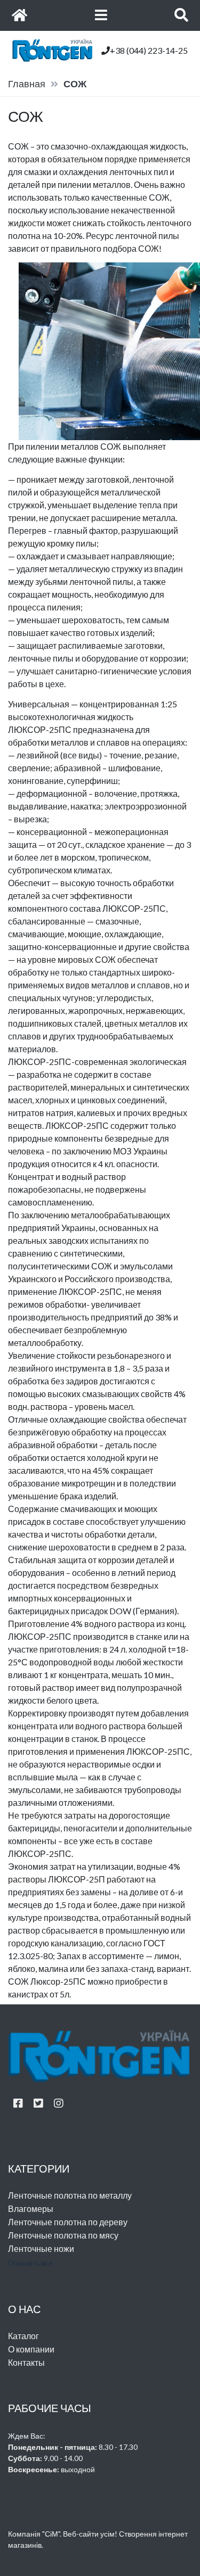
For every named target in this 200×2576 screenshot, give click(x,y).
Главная (27, 84)
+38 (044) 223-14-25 (149, 50)
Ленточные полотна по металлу (70, 2195)
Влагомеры (31, 2208)
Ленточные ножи (41, 2248)
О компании (31, 2349)
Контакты (26, 2362)
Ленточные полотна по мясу (63, 2235)
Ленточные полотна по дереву (68, 2222)
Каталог (23, 2336)
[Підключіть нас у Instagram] (59, 2103)
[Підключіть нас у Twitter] (38, 2103)
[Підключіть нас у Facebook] (18, 2103)
